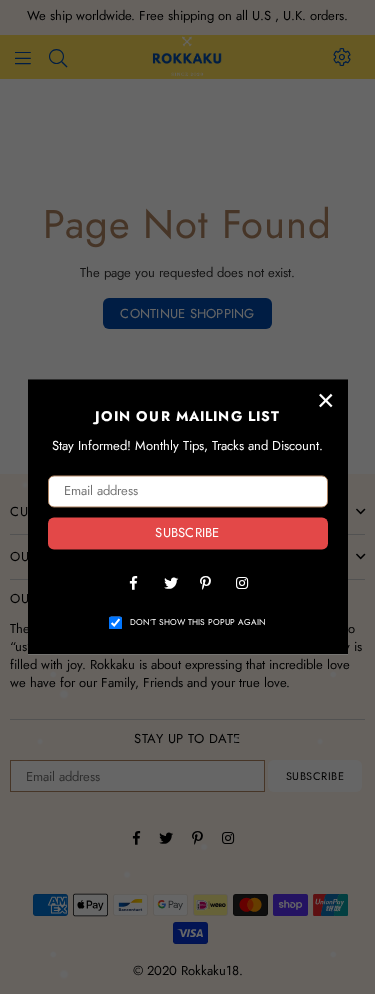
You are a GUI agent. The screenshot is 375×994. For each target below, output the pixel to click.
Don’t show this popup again (198, 622)
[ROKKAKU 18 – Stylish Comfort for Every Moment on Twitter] (170, 582)
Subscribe (187, 533)
